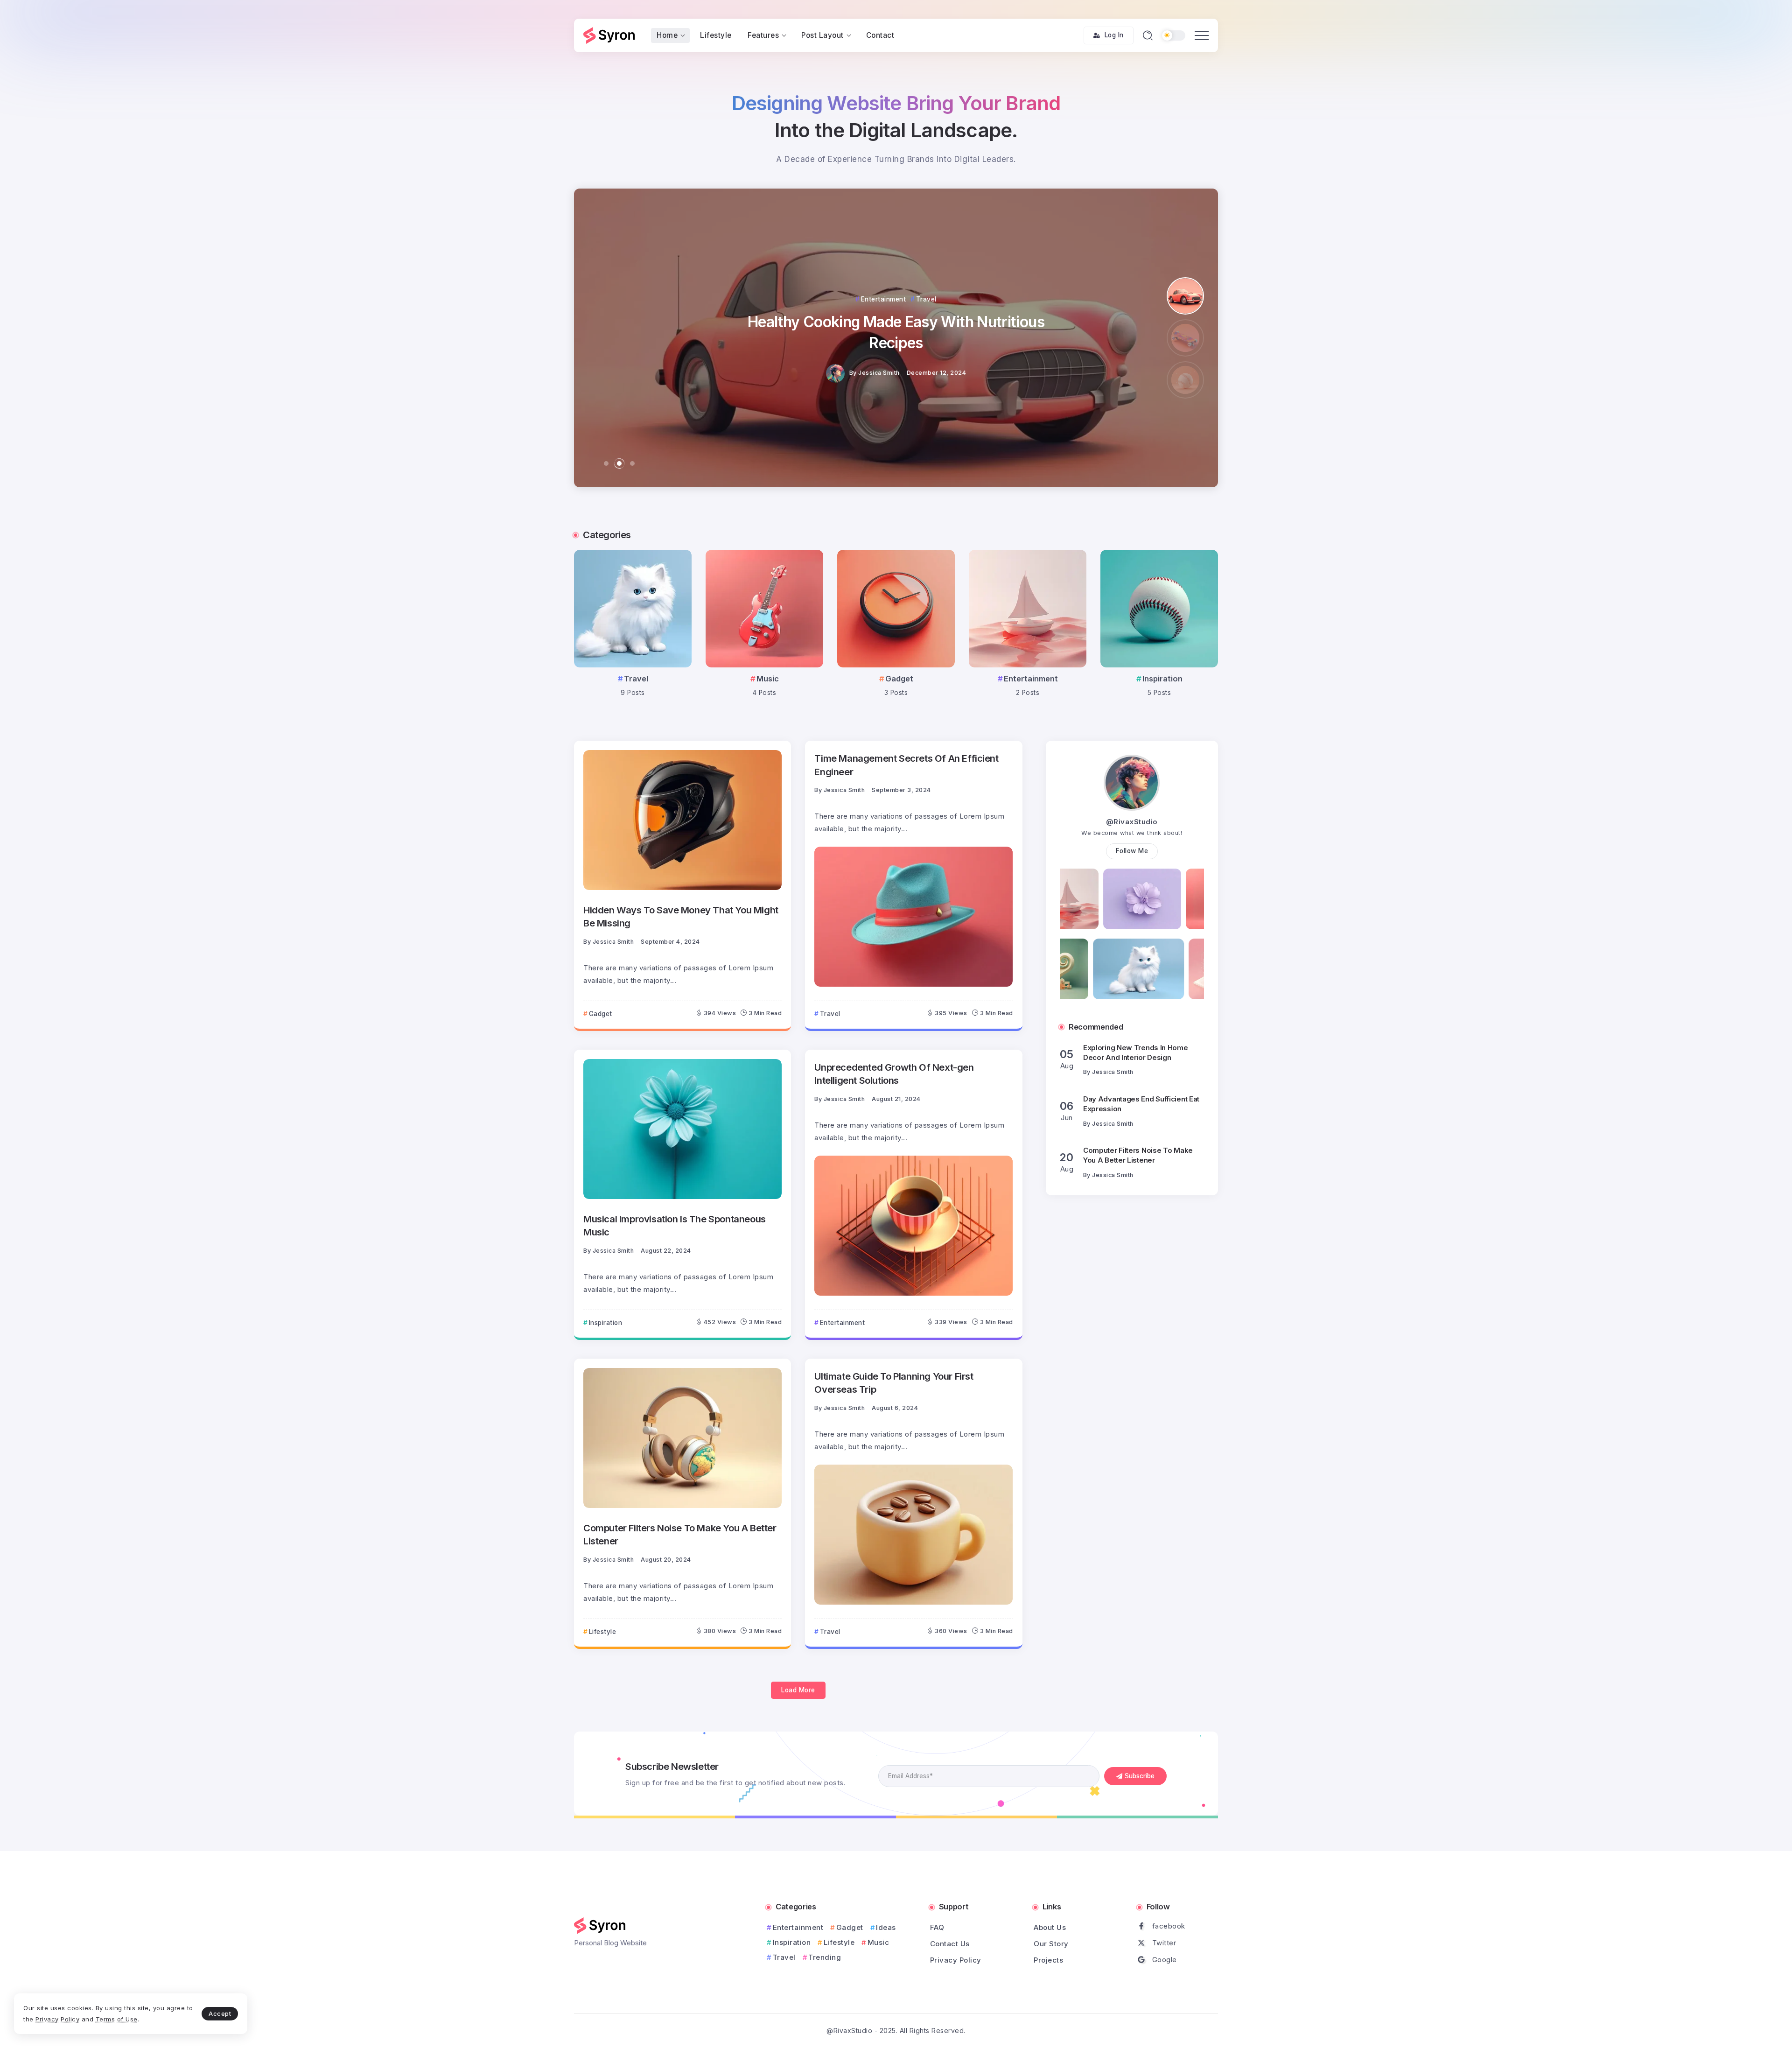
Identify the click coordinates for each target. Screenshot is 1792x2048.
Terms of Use (117, 2019)
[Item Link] (633, 609)
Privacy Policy (57, 2019)
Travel (636, 679)
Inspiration (1162, 679)
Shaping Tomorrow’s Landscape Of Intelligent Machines (896, 332)
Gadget (899, 679)
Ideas (886, 1927)
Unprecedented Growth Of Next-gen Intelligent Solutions (894, 1074)
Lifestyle (839, 1942)
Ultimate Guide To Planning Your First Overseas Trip (894, 1383)
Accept (220, 2013)
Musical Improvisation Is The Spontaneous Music (675, 1225)
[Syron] (609, 35)
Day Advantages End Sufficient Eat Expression (1141, 1052)
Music (768, 679)
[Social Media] (1178, 1926)
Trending (825, 1957)
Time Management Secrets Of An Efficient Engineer (906, 765)
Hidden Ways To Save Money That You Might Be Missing (681, 916)
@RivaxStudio (1132, 822)
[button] (606, 463)
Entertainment (1031, 679)
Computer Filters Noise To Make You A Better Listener (680, 1534)
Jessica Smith (880, 373)
